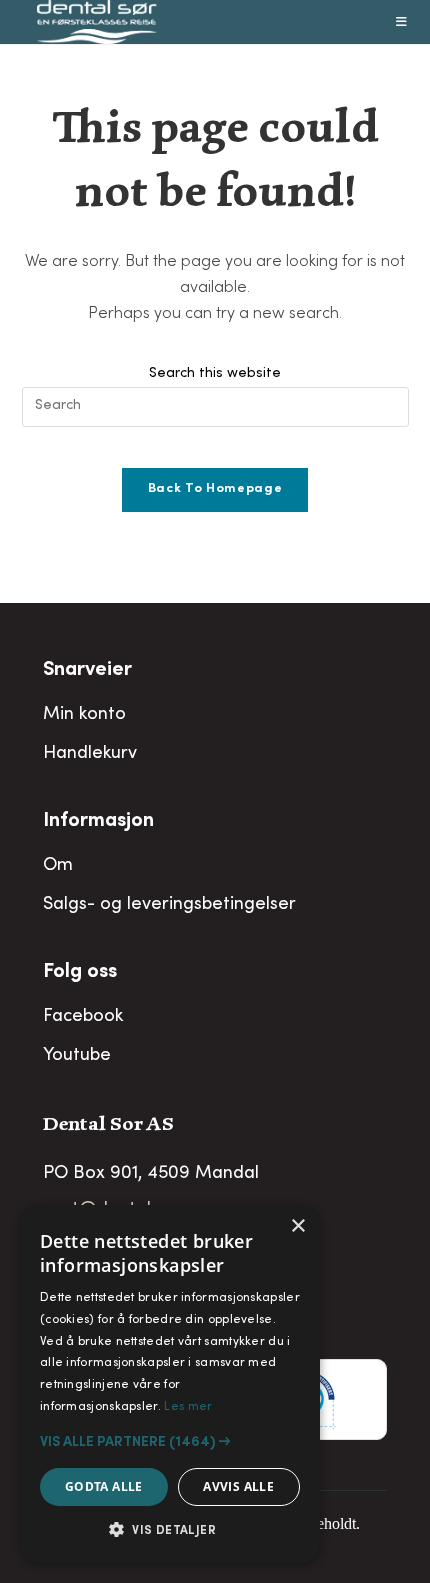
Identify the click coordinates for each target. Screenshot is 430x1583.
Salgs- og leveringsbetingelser (169, 905)
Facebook (83, 1017)
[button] (170, 1442)
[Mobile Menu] (402, 22)
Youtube (77, 1056)
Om (58, 866)
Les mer (188, 1407)
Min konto (84, 715)
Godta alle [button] (104, 1486)
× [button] (297, 1226)
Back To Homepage (215, 489)
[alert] (170, 1384)
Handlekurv (90, 754)
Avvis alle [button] (238, 1486)
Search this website (215, 374)
